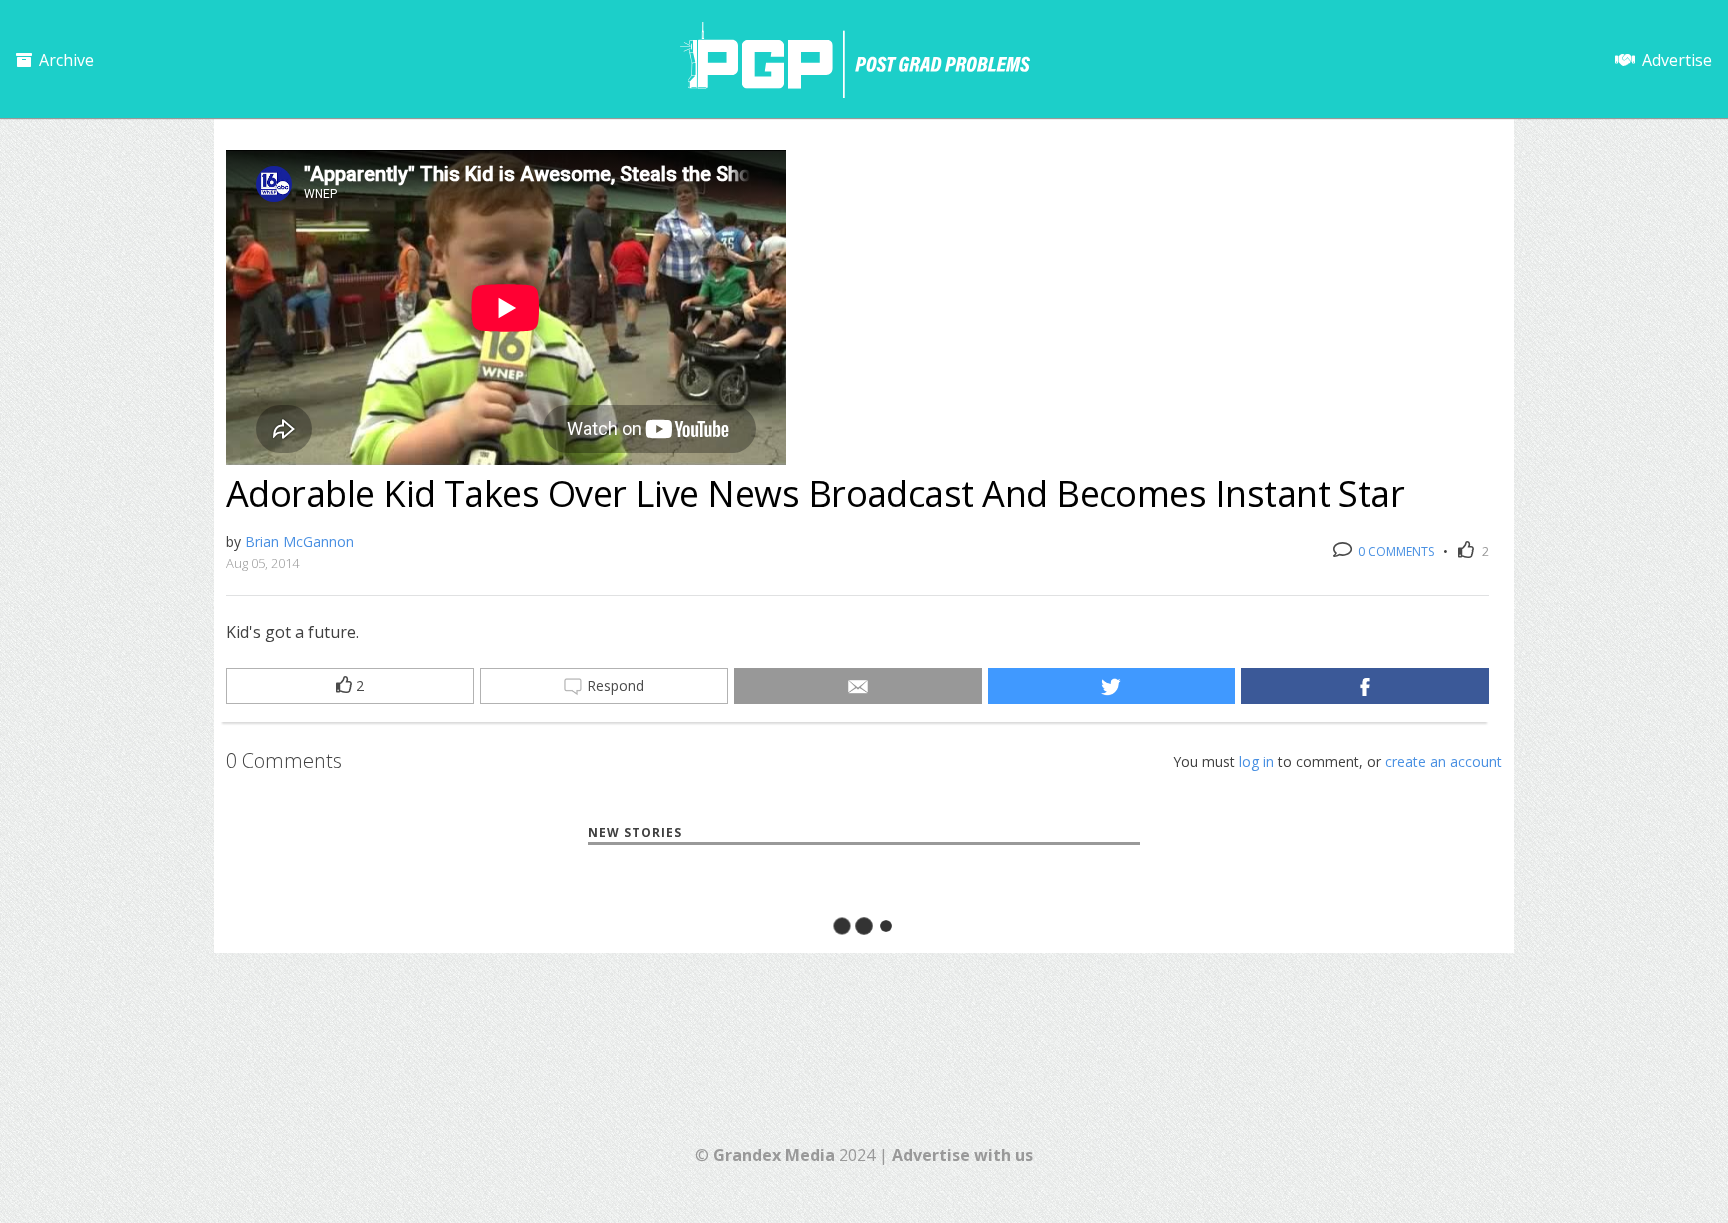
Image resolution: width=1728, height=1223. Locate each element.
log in (1256, 761)
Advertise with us (962, 1155)
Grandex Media (774, 1155)
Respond (613, 685)
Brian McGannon (299, 541)
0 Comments (1394, 551)
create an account (1443, 761)
